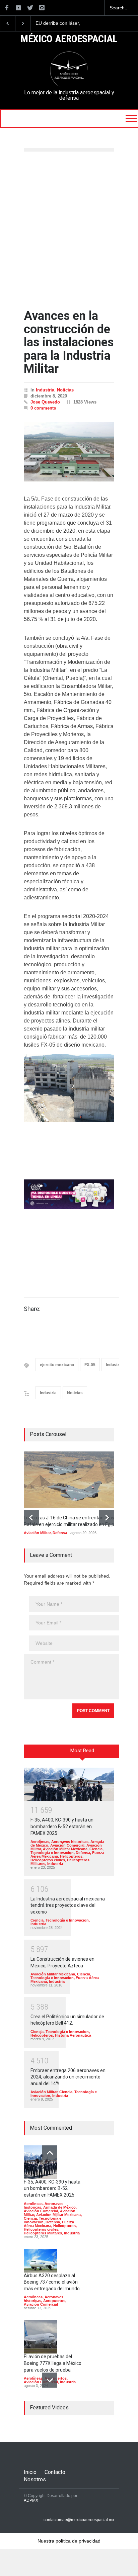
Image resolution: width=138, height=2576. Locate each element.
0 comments (43, 408)
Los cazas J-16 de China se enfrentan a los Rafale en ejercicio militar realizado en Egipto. (65, 23)
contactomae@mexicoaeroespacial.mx (79, 2520)
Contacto (55, 2472)
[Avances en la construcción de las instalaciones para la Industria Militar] (69, 452)
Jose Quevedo (45, 402)
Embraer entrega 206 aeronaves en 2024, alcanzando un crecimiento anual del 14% (68, 2077)
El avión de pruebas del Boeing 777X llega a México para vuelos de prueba (53, 2363)
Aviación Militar (37, 1533)
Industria (45, 390)
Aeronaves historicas (70, 1842)
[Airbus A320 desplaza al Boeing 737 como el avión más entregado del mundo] (41, 2261)
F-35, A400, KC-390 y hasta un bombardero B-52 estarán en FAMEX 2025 (62, 1826)
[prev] (31, 1518)
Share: (32, 1309)
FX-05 (90, 1365)
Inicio (30, 2472)
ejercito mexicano (57, 1365)
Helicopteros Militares (43, 2233)
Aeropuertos (54, 2301)
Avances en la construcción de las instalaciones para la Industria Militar (69, 342)
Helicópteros (71, 1856)
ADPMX (31, 2500)
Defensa (60, 1533)
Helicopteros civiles (48, 1860)
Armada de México (59, 2207)
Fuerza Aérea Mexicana (49, 2224)
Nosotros (35, 2479)
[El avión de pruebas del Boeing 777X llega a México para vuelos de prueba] (41, 2337)
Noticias (65, 390)
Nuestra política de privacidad (69, 2541)
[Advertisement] (69, 231)
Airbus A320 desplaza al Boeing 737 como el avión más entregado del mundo (52, 2282)
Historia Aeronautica (73, 2035)
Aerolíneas (40, 1842)
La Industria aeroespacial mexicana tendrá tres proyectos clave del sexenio (68, 1905)
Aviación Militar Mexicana (65, 1849)
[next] (107, 1518)
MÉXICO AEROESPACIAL (69, 39)
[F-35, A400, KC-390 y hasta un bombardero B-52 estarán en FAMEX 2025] (69, 1784)
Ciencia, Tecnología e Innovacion (67, 1851)
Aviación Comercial (67, 1845)
